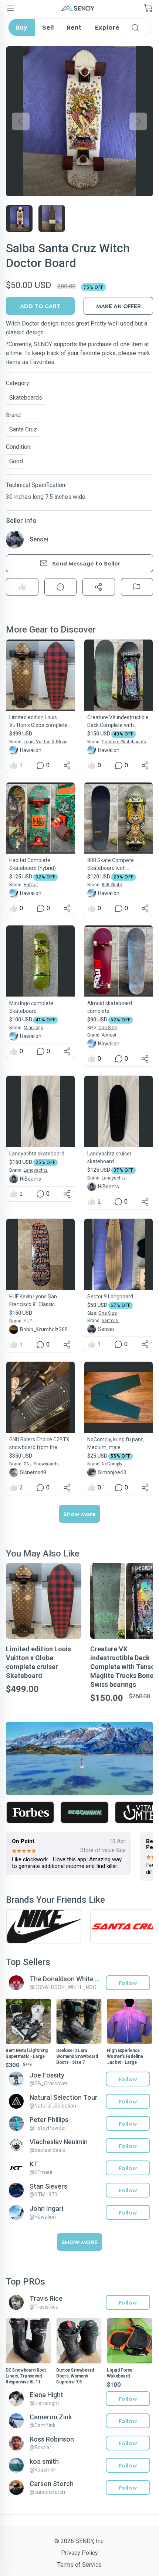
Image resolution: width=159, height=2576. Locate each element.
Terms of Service (79, 2565)
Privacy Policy (79, 2553)
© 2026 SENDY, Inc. (79, 2541)
